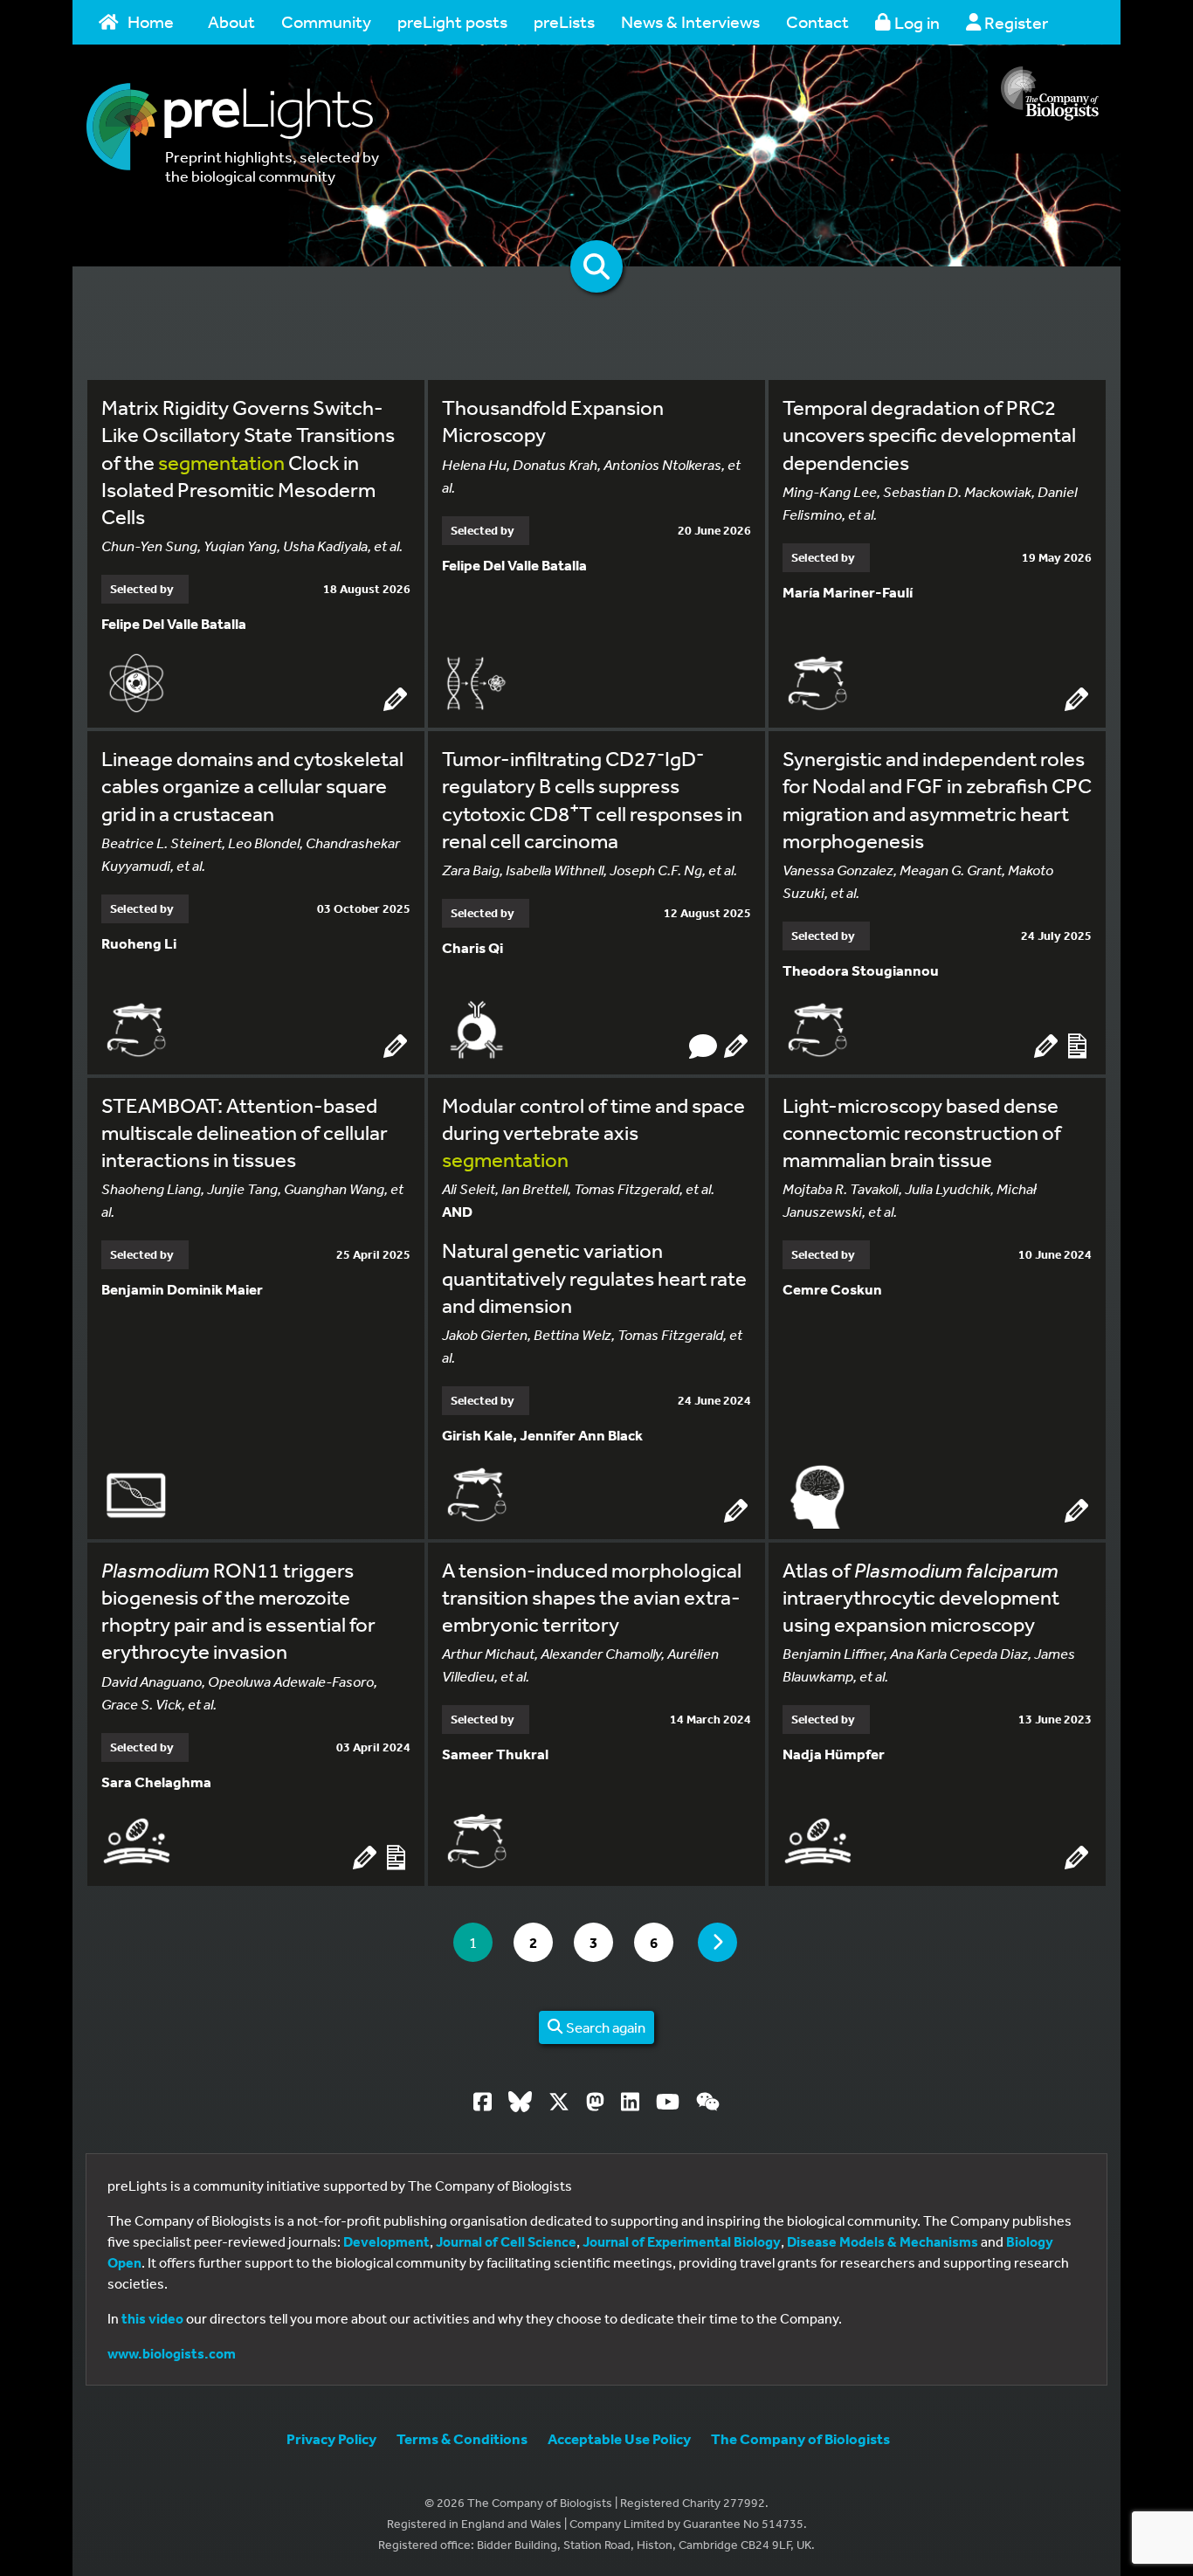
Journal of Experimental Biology (682, 2241)
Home (151, 21)
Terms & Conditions (462, 2438)
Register (1014, 22)
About (231, 21)
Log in (915, 22)
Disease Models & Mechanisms (883, 2241)
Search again (604, 2027)
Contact (817, 21)
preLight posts (452, 21)
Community (326, 21)
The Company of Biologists (800, 2438)
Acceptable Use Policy (619, 2438)
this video (152, 2318)
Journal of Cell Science (506, 2241)
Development (386, 2241)
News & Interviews (690, 21)
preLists (564, 21)
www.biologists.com (172, 2353)
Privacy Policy (331, 2438)
